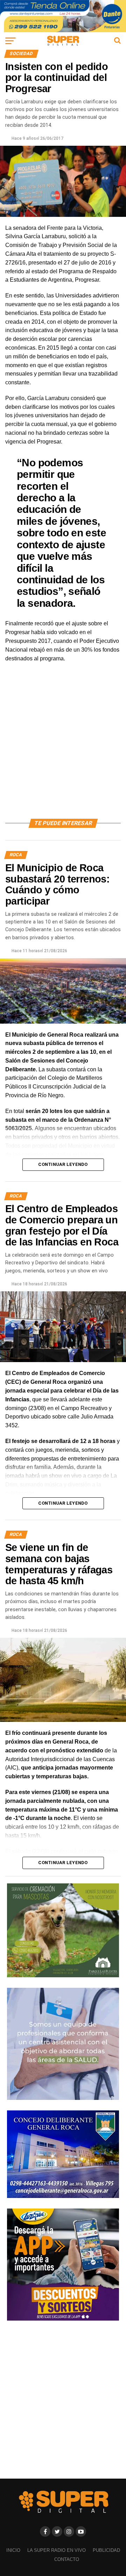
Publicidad (106, 2550)
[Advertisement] (63, 749)
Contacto (67, 2559)
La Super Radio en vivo (57, 2550)
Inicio (13, 2550)
